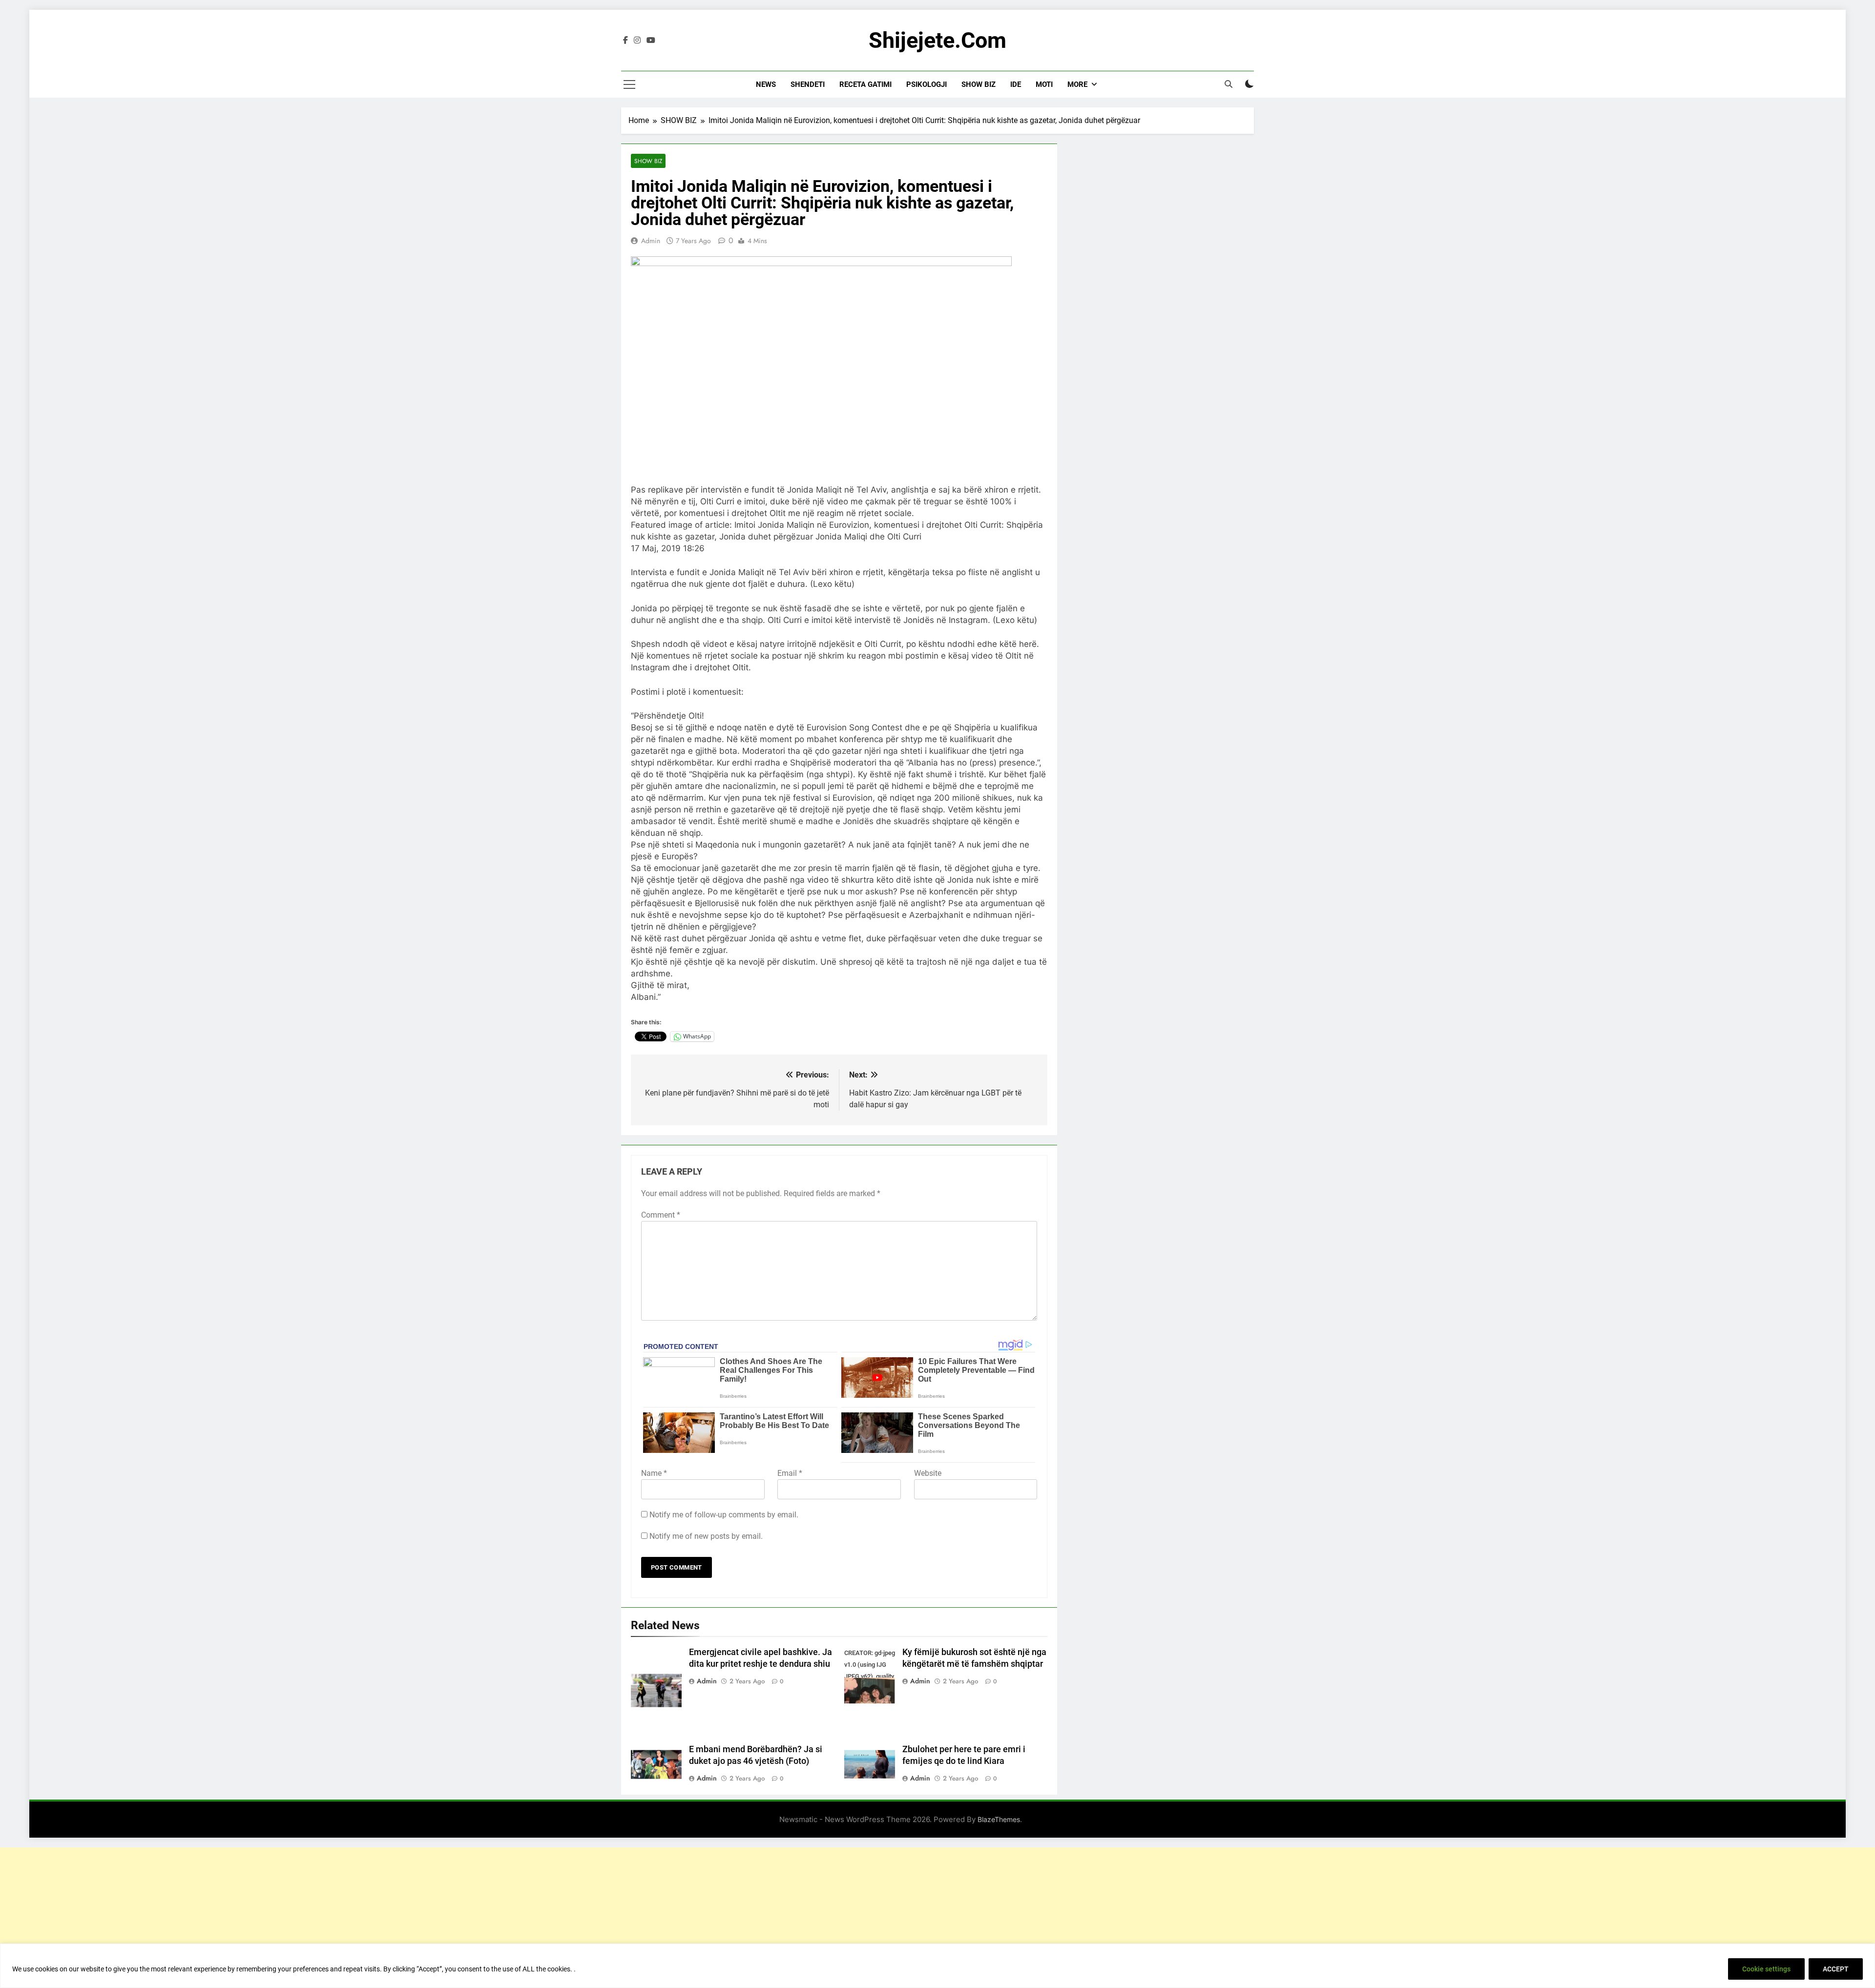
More (1077, 84)
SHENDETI (808, 84)
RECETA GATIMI (865, 84)
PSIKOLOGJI (927, 84)
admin (651, 241)
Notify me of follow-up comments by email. (724, 1515)
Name (654, 1473)
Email (790, 1473)
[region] (937, 1966)
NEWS (766, 84)
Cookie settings (1766, 1969)
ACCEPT (1836, 1969)
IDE (1016, 84)
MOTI (1044, 84)
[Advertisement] (937, 1916)
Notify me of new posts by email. (706, 1536)
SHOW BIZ (979, 84)
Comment (661, 1215)
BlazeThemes (999, 1819)
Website (928, 1473)
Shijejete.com (937, 40)
